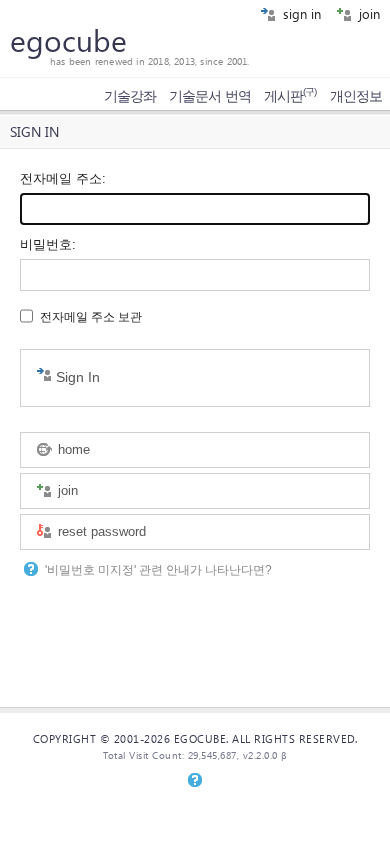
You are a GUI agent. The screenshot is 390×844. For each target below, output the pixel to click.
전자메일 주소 (61, 178)
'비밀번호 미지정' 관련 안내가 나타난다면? (158, 570)
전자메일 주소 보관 (91, 317)
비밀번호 (46, 244)
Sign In (76, 377)
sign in (300, 13)
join (367, 13)
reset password (100, 531)
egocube (68, 40)
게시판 (290, 96)
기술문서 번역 (210, 96)
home (72, 449)
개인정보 (356, 96)
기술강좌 (130, 96)
